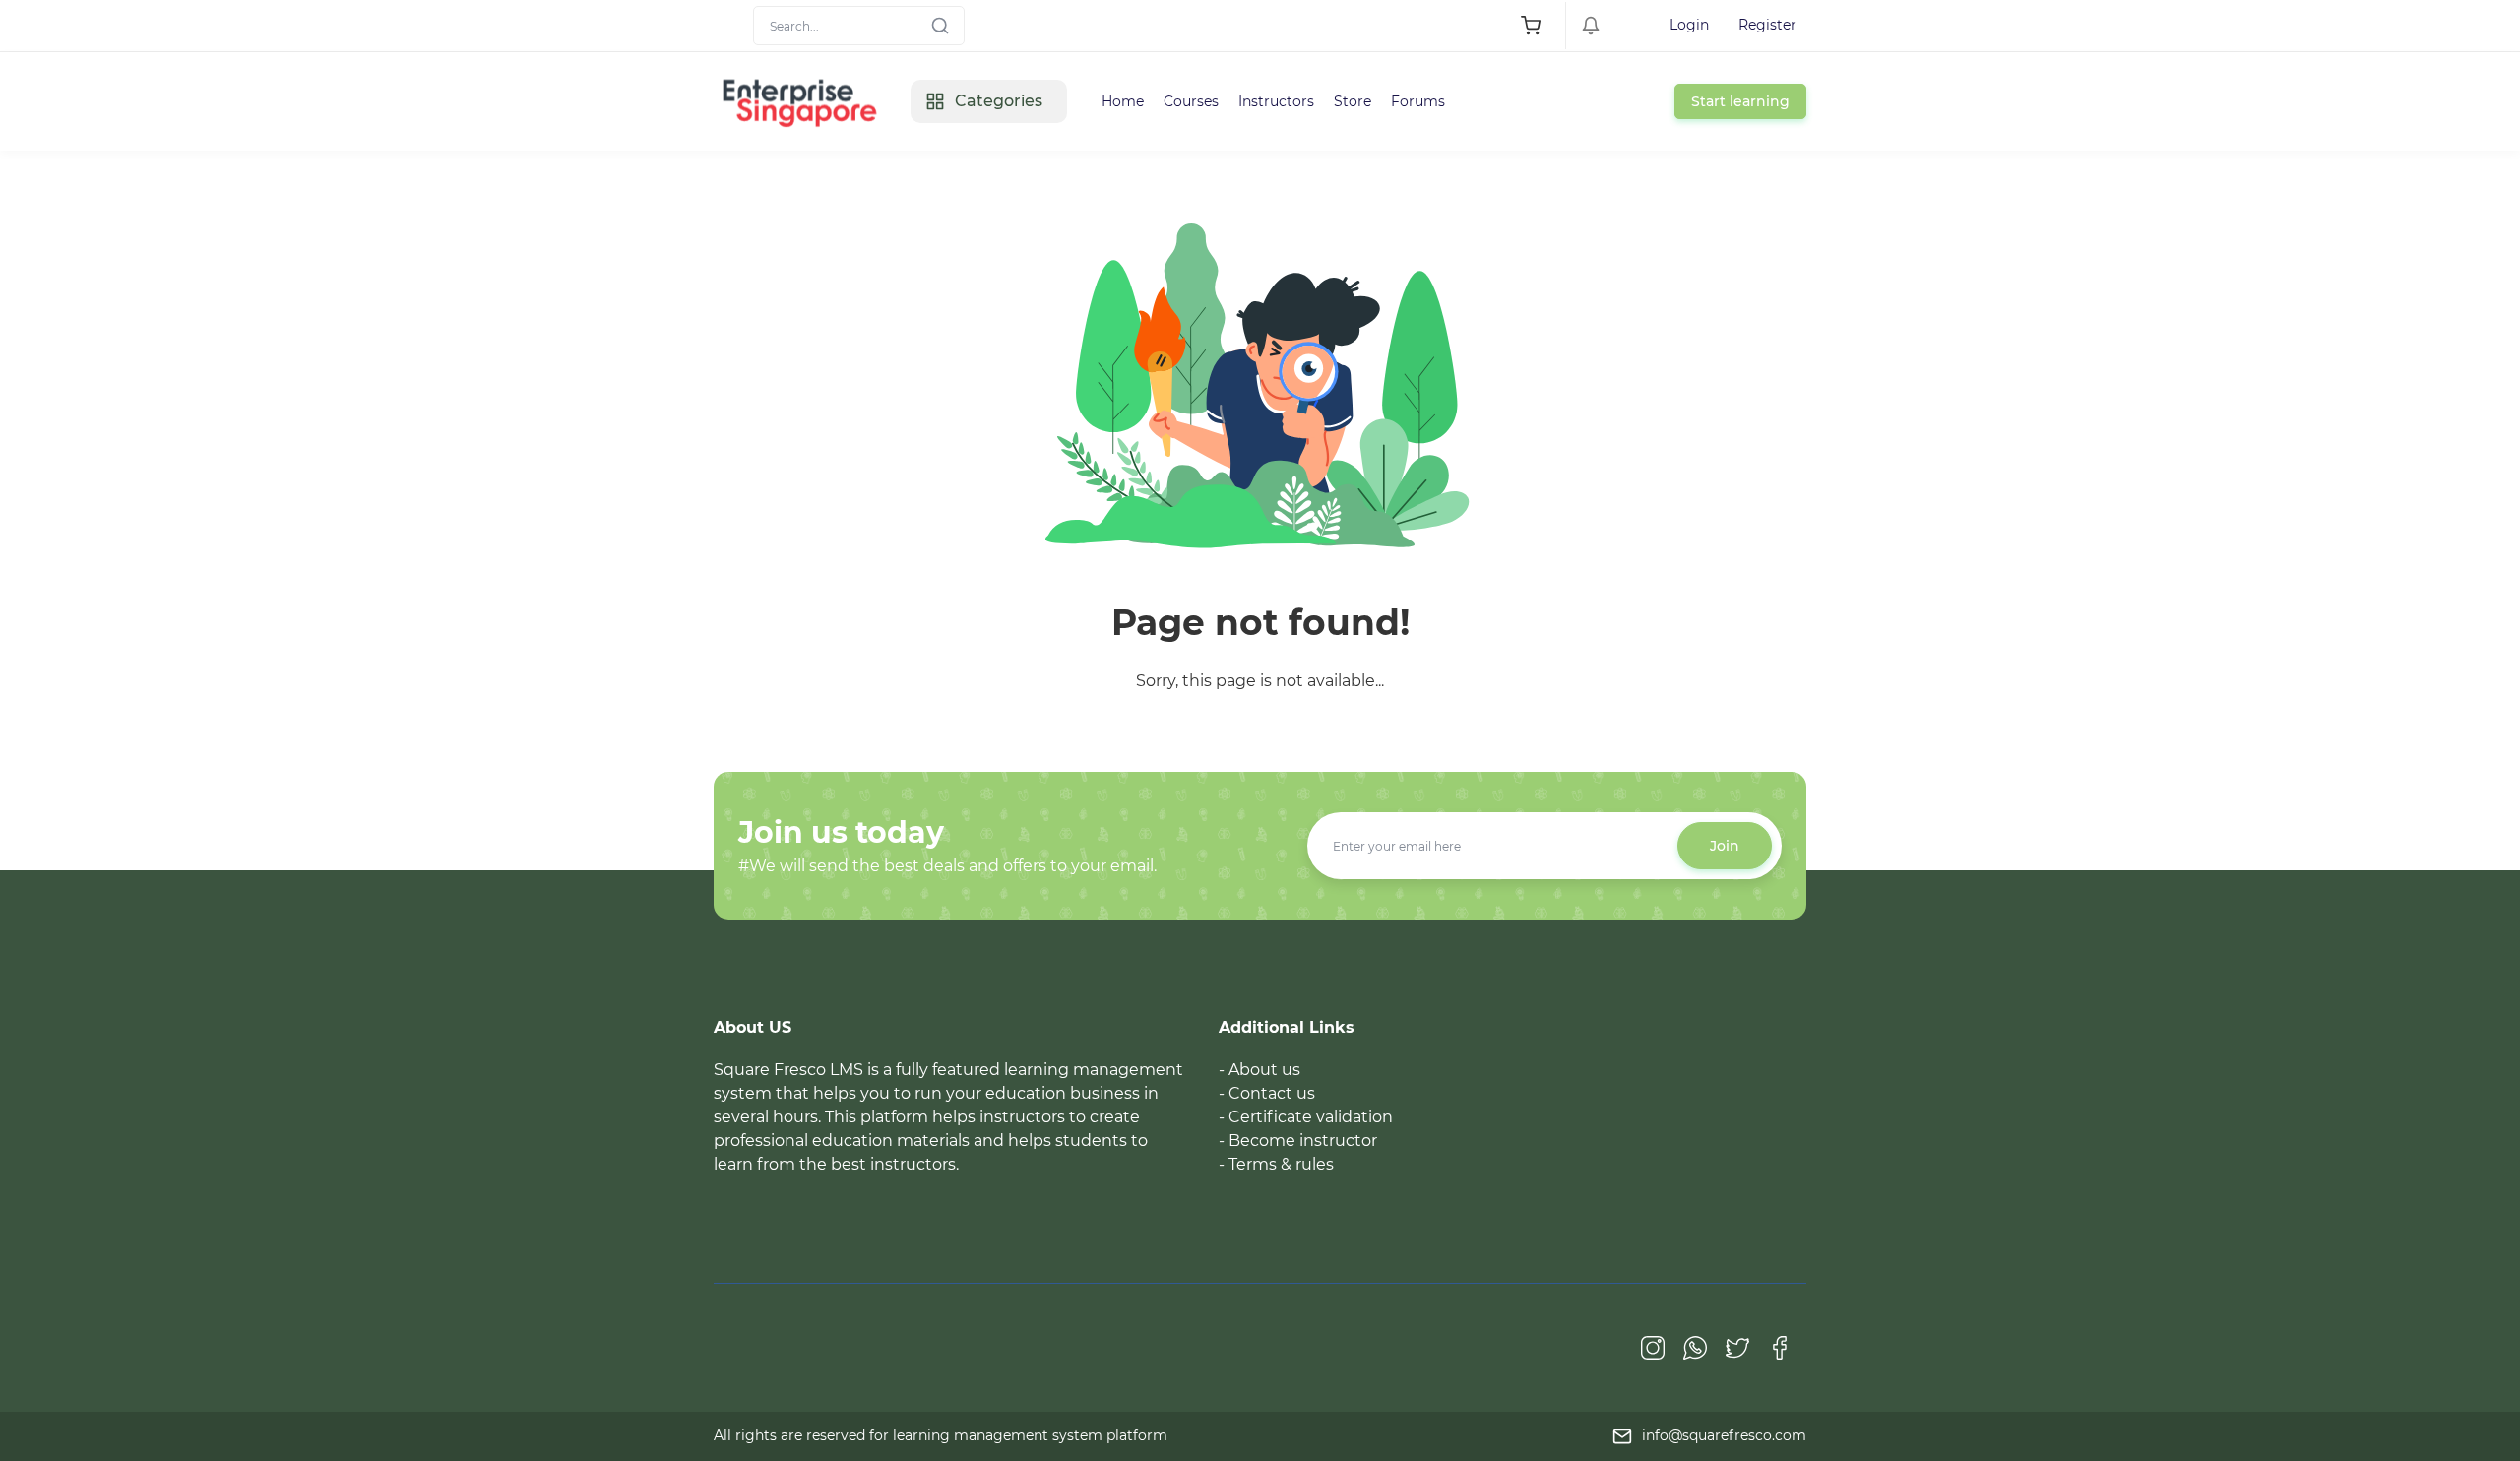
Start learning (1740, 101)
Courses (1191, 101)
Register (1767, 25)
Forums (1418, 101)
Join (1725, 846)
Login (1689, 25)
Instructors (1276, 101)
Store (1353, 101)
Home (1123, 101)
